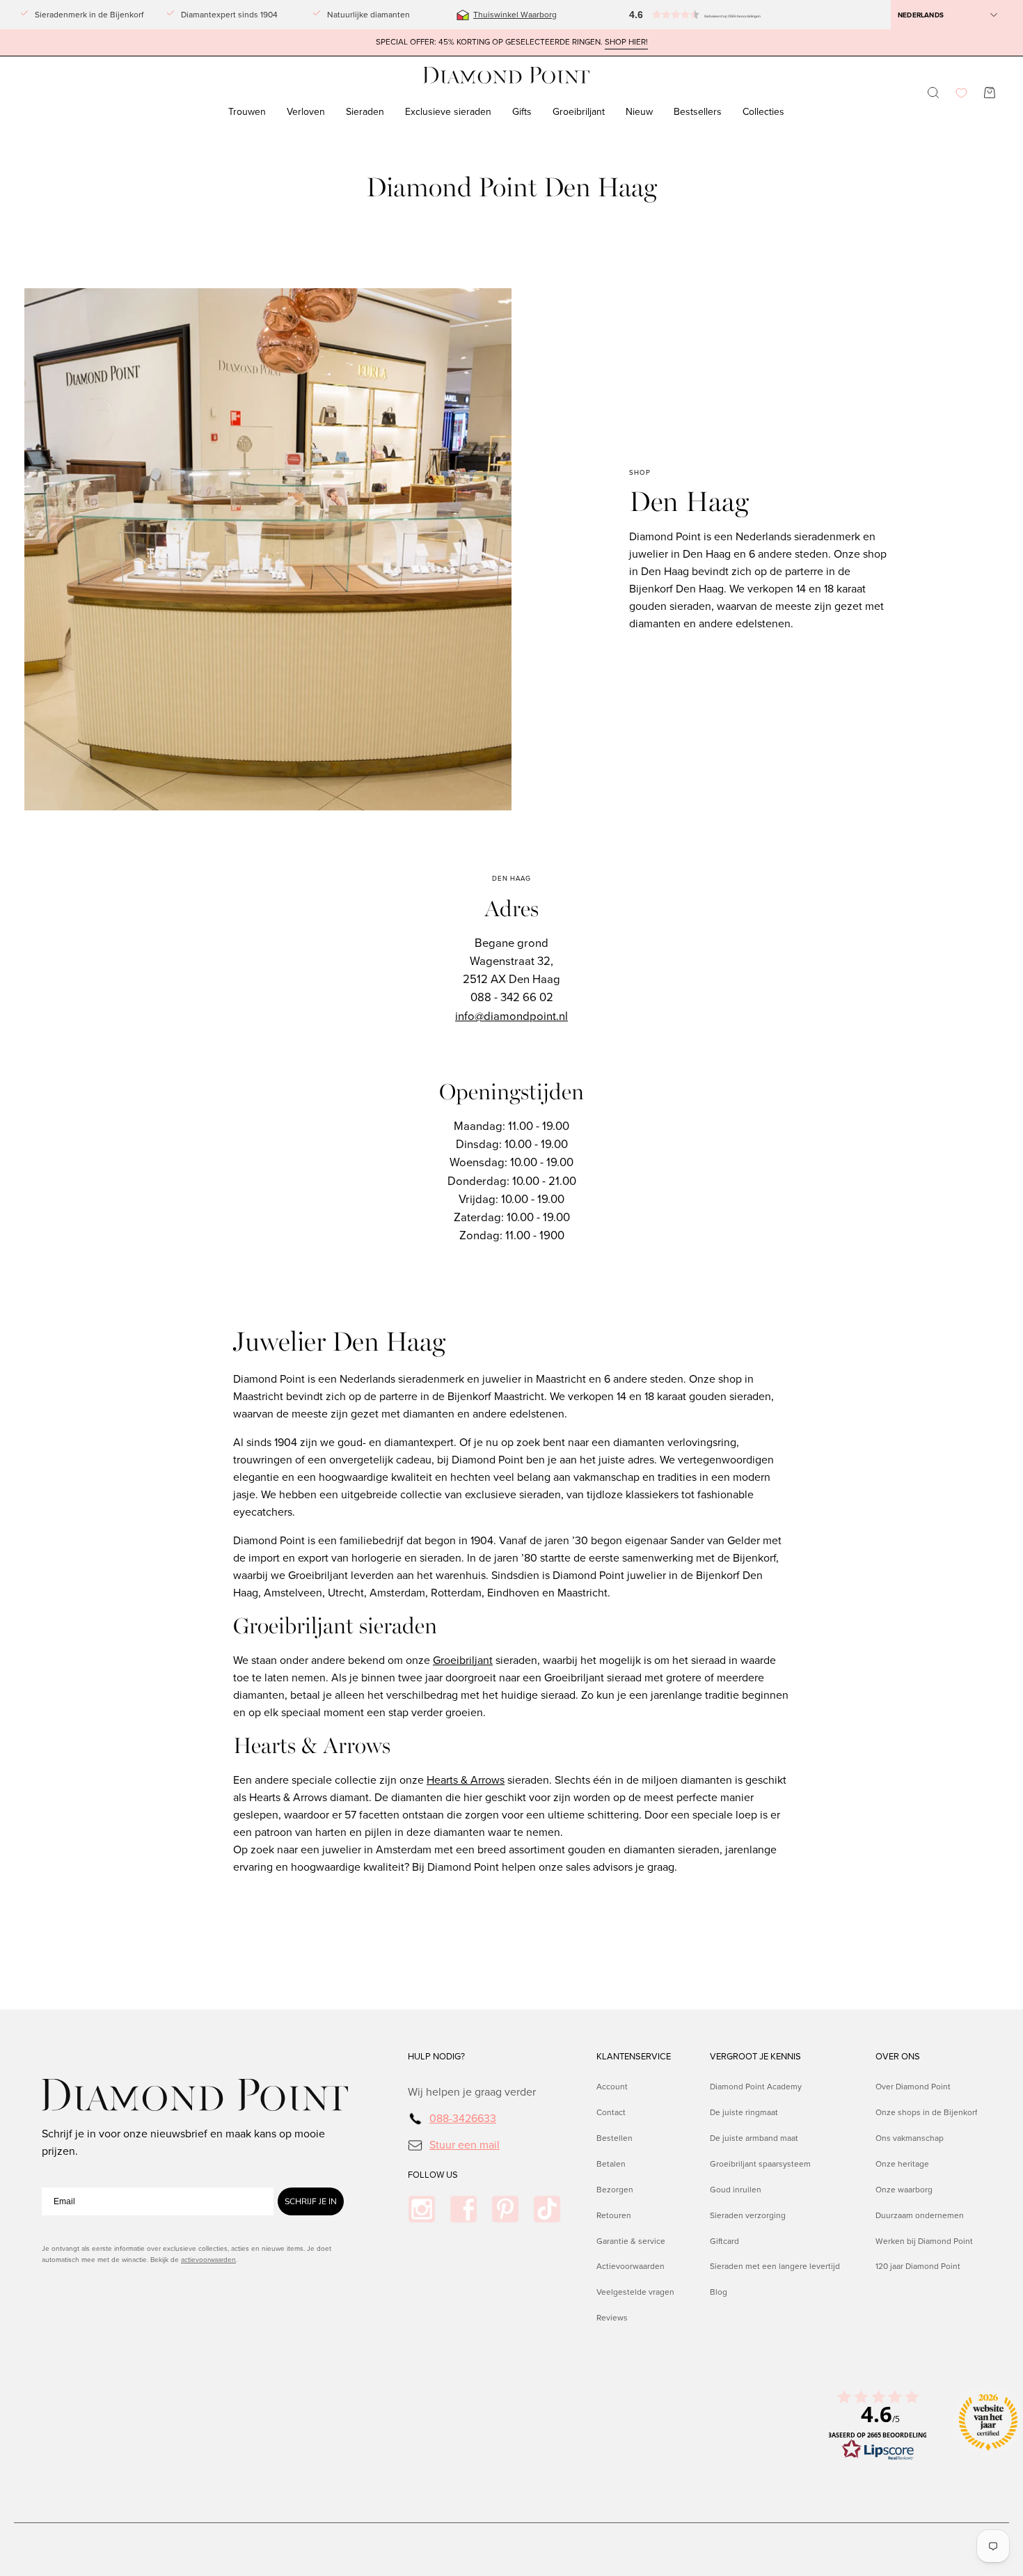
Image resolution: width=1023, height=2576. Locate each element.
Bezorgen (615, 2189)
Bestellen (614, 2137)
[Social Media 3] (505, 2209)
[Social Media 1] (422, 2209)
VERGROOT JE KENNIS (755, 2057)
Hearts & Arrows (466, 1780)
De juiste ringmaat (744, 2112)
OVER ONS (898, 2057)
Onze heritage (902, 2163)
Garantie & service (631, 2240)
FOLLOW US (433, 2175)
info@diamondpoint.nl (511, 1016)
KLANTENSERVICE (634, 2057)
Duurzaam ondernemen (920, 2215)
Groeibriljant (463, 1660)
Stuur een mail (465, 2144)
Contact (611, 2112)
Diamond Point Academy (756, 2087)
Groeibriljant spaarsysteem (760, 2163)
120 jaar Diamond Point (918, 2266)
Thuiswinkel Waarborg (515, 15)
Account (612, 2087)
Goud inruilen (736, 2189)
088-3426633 (463, 2118)
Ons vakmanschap (910, 2137)
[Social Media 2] (463, 2209)
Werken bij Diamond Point (924, 2240)
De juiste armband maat (754, 2137)
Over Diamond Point (913, 2087)
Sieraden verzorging (748, 2215)
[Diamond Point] (507, 76)
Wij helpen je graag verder (472, 2092)
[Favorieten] (961, 93)
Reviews (612, 2318)
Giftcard (724, 2240)
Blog (719, 2292)
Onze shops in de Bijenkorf (926, 2112)
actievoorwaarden (208, 2260)
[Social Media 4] (547, 2209)
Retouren (614, 2215)
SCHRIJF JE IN (311, 2201)
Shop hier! (626, 42)
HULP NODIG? (436, 2057)
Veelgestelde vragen (635, 2292)
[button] (665, 15)
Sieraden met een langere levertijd (775, 2266)
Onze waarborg (904, 2189)
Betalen (611, 2163)
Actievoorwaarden (631, 2266)
